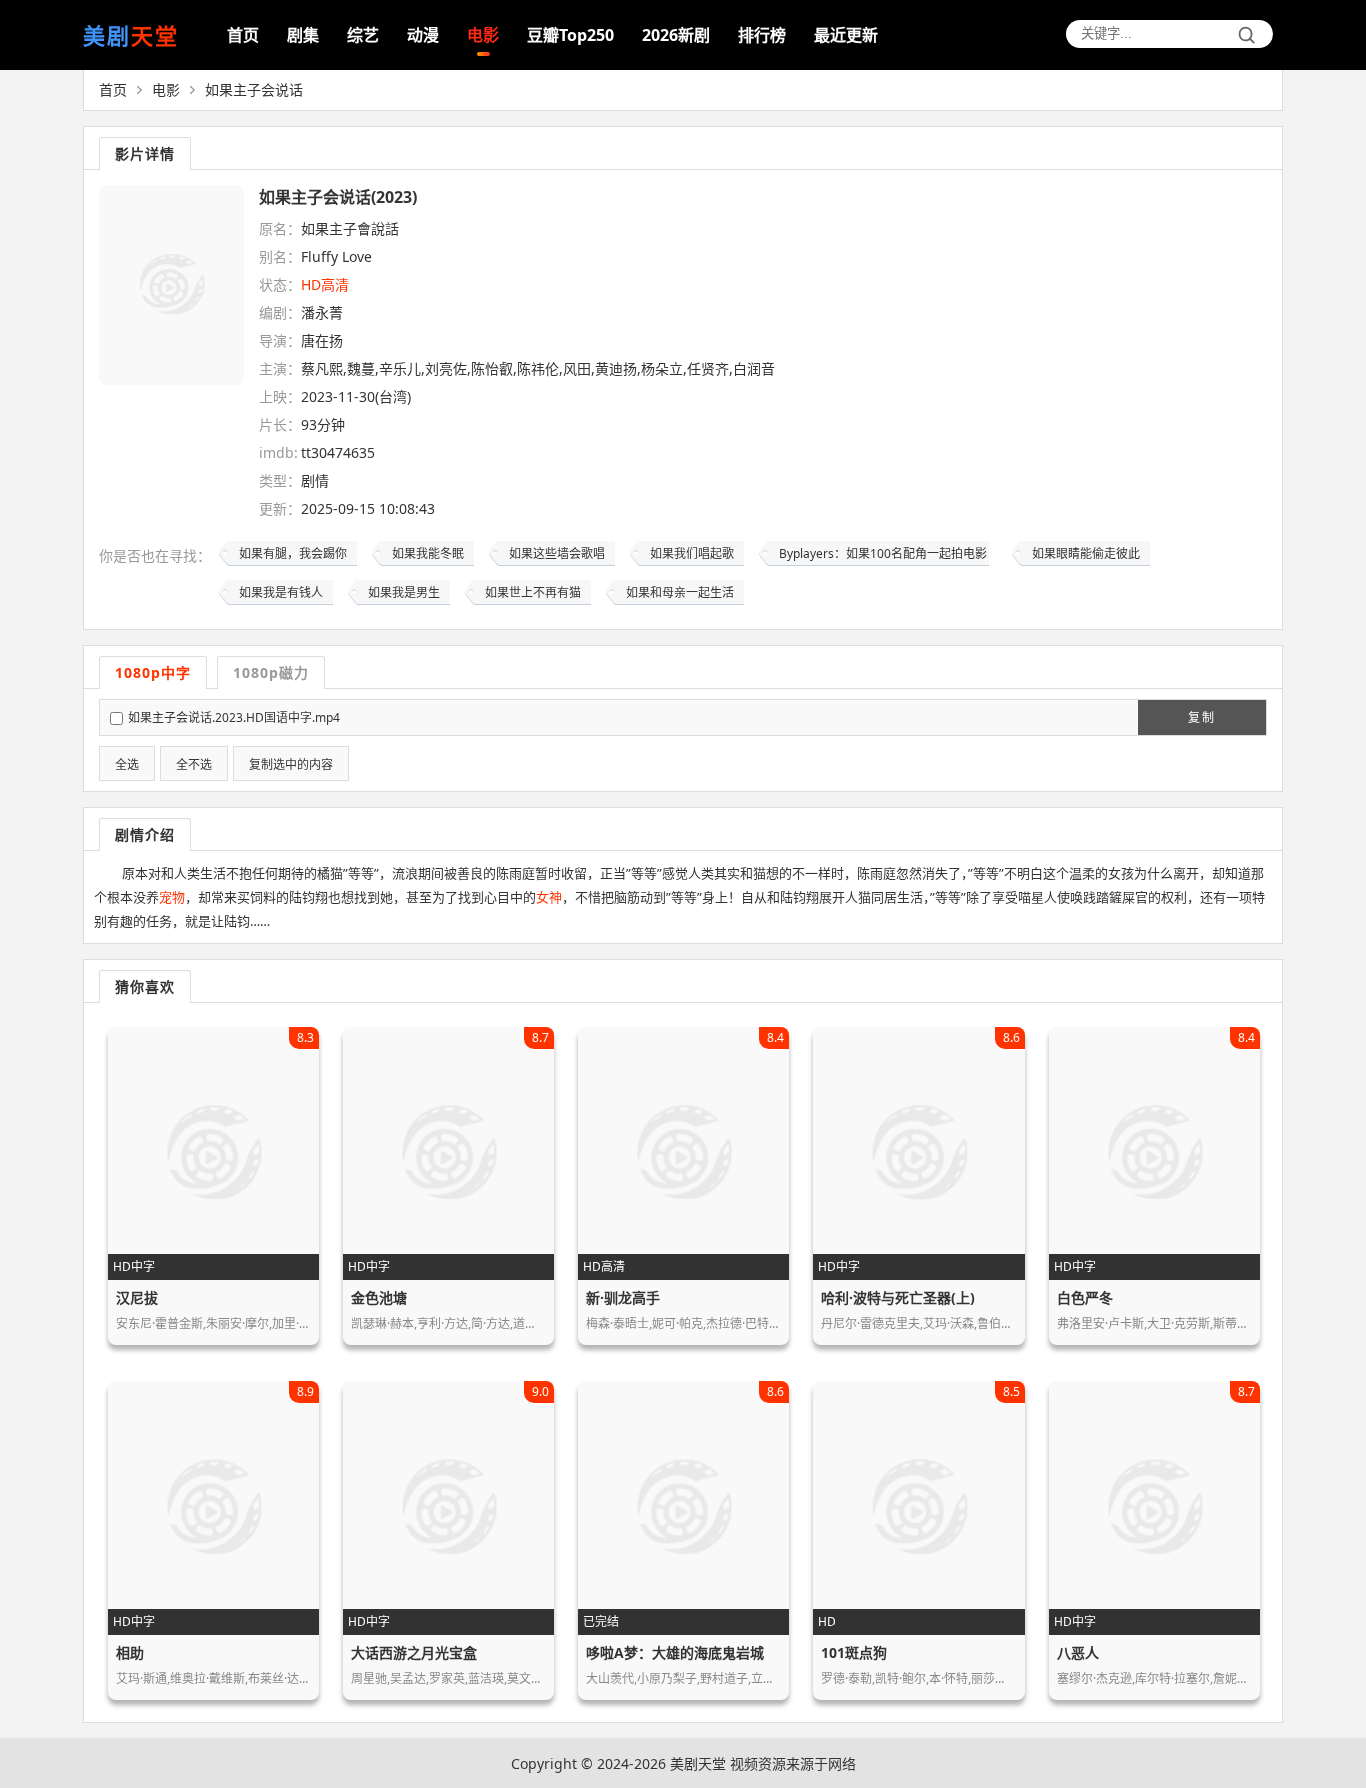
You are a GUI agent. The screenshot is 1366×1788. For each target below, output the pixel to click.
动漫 (423, 35)
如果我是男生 (404, 592)
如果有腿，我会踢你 (293, 553)
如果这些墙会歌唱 (557, 553)
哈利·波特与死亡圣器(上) (898, 1297)
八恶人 (1078, 1652)
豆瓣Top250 (570, 35)
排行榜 (762, 35)
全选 (127, 765)
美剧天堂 (698, 1763)
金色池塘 (379, 1297)
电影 (483, 35)
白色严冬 (1085, 1297)
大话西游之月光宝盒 (414, 1652)
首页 (243, 35)
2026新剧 (676, 35)
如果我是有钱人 (281, 592)
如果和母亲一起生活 (680, 592)
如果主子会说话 (254, 89)
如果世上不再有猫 (533, 592)
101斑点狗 (854, 1652)
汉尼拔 (137, 1297)
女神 (549, 897)
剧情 (315, 480)
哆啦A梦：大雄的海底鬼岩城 (675, 1652)
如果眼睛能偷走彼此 (1086, 553)
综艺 (363, 35)
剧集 (303, 35)
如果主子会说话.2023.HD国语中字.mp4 (234, 717)
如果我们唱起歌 (692, 553)
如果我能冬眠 (428, 553)
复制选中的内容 (291, 765)
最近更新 (846, 35)
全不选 (194, 765)
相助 (130, 1652)
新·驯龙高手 (623, 1297)
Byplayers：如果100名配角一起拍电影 (883, 553)
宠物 (172, 897)
